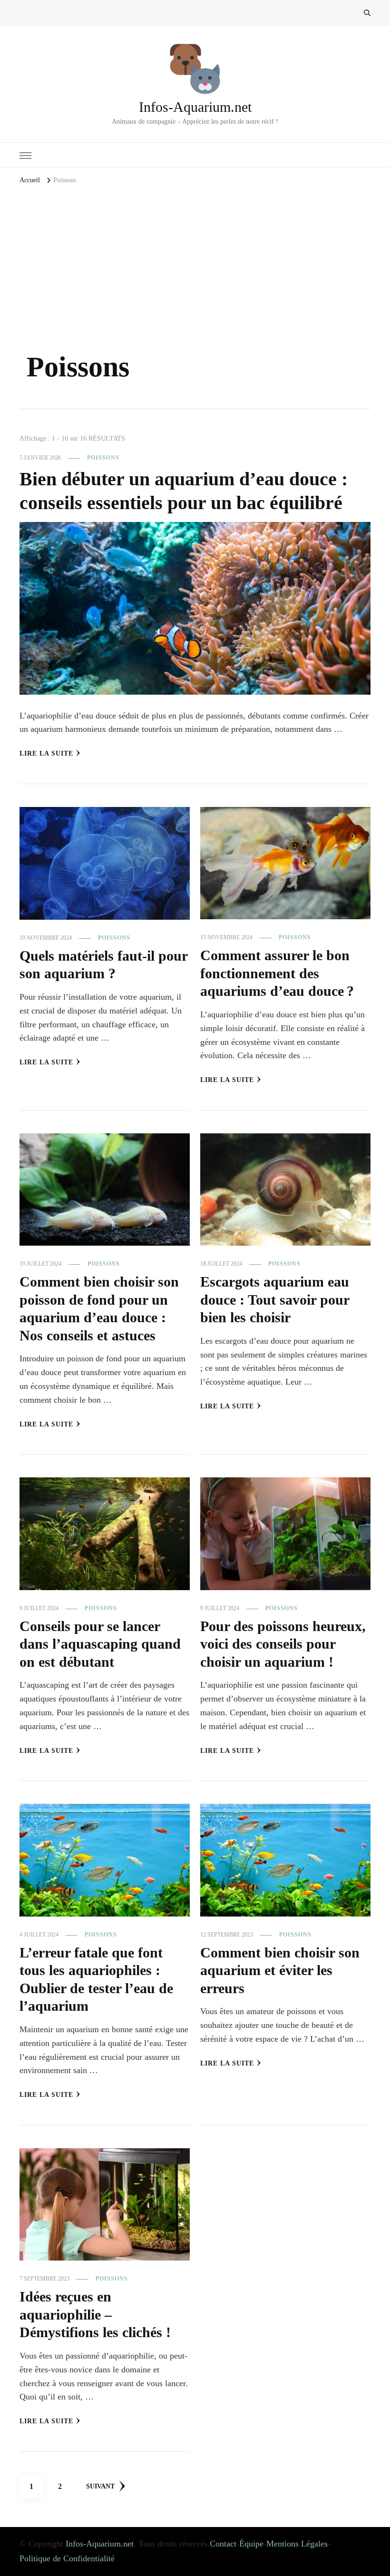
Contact (223, 2544)
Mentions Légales (297, 2544)
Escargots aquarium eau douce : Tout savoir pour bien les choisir (275, 1300)
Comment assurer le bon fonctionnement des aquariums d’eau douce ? (277, 973)
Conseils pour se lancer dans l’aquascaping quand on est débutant (100, 1644)
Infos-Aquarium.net (195, 107)
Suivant (100, 2486)
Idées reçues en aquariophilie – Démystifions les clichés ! (95, 2315)
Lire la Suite (46, 753)
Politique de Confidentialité (67, 2558)
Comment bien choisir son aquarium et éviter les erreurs (280, 1971)
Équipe (251, 2544)
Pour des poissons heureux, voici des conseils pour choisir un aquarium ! (283, 1644)
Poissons (103, 458)
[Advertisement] (195, 278)
